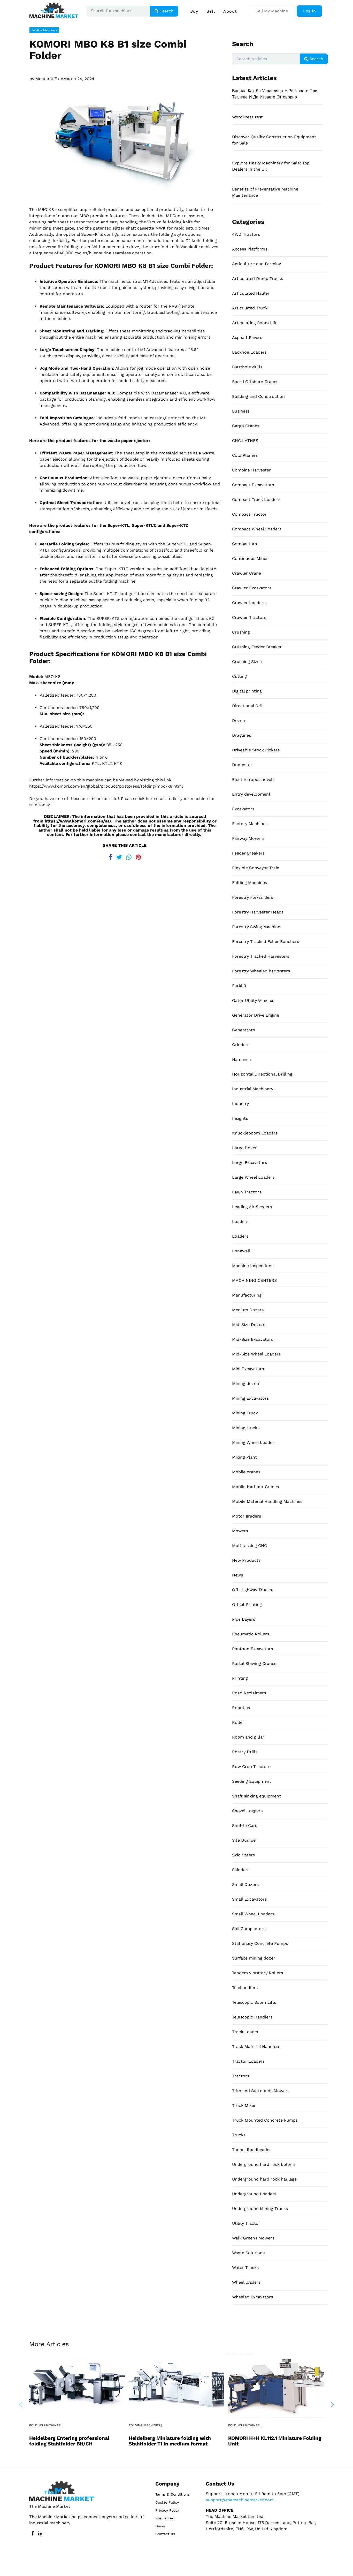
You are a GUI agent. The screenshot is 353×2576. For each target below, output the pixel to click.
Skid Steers (243, 1855)
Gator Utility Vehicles (253, 1000)
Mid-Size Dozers (249, 1325)
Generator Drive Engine (256, 1015)
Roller (238, 1722)
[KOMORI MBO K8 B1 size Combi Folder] (125, 139)
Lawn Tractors (247, 1192)
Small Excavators (249, 1899)
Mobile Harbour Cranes (255, 1487)
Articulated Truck (250, 308)
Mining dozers (246, 1384)
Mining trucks (246, 1428)
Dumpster (242, 765)
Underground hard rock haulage (264, 2179)
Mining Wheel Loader (253, 1442)
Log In (309, 11)
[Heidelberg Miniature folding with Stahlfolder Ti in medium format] (177, 2385)
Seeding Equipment (252, 1781)
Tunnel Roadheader (252, 2150)
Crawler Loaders (249, 603)
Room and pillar (248, 1737)
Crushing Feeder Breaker (257, 647)
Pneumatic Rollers (251, 1634)
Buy (194, 11)
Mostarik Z (46, 79)
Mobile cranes (246, 1472)
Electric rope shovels (253, 779)
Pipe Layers (244, 1619)
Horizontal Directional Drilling (262, 1074)
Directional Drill (248, 706)
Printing (240, 1678)
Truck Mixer (244, 2105)
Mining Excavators (250, 1398)
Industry (240, 1104)
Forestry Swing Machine (256, 927)
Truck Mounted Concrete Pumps (265, 2120)
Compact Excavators (253, 485)
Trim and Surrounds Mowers (261, 2091)
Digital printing (247, 691)
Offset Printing (247, 1605)
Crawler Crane (247, 573)
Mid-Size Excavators (253, 1339)
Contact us (165, 2534)
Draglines (241, 735)
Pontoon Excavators (252, 1649)
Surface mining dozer (254, 1958)
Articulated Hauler (251, 293)
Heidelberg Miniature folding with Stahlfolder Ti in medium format (170, 2441)
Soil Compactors (249, 1929)
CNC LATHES (245, 441)
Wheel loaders (246, 2282)
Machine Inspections (253, 1266)
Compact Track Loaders (256, 500)
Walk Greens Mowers (253, 2238)
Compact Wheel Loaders (257, 529)
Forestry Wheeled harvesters (261, 971)
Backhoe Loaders (249, 352)
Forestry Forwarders (253, 897)
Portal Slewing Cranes (254, 1663)
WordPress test (247, 117)
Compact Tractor (249, 514)
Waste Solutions (248, 2253)
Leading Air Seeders (252, 1207)
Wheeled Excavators (252, 2297)
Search (166, 11)
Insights (240, 1118)
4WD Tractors (246, 234)
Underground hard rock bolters (264, 2164)
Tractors (241, 2076)
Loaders (240, 1221)
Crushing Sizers (248, 662)
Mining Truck (245, 1413)
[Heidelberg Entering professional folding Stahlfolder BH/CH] (77, 2385)
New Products (246, 1560)
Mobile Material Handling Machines (267, 1501)
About (230, 11)
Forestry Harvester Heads (258, 912)
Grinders (241, 1045)
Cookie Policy (167, 2502)
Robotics (241, 1708)
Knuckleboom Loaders (255, 1133)
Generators (243, 1030)
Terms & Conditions (172, 2494)
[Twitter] (119, 856)
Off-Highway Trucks (252, 1590)
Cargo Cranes (246, 426)
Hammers (242, 1059)
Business (241, 411)
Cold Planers (245, 455)
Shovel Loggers (247, 1811)
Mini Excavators (248, 1369)
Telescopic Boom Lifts (254, 2002)
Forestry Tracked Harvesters (261, 956)
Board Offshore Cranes (255, 382)
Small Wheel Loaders (253, 1914)
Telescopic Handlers (252, 2017)
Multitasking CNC (250, 1546)
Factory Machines (250, 824)
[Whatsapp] (129, 856)
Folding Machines (44, 30)
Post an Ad (165, 2518)
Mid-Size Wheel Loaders (256, 1354)
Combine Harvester (251, 470)
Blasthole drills (247, 367)
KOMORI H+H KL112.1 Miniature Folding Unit (275, 2441)
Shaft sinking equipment (256, 1796)
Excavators (243, 809)
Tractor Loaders (248, 2061)
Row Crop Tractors (251, 1767)
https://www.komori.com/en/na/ (78, 821)
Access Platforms (250, 249)
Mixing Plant (244, 1457)
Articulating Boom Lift (254, 323)
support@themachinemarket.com (240, 2500)
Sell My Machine (272, 11)
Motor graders (247, 1516)
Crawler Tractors (249, 617)
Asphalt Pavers (247, 337)
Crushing (241, 632)
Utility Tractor (246, 2223)
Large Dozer (244, 1148)
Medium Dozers (248, 1310)
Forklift (239, 986)
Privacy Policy (167, 2510)
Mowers (240, 1531)
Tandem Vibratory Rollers (258, 1973)
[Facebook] (110, 856)
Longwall (241, 1251)
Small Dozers (245, 1884)
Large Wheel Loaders (253, 1177)
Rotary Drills (245, 1752)
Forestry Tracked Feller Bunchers (266, 942)
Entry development (251, 794)
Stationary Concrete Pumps (260, 1943)
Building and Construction (258, 396)
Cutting (239, 676)
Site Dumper (245, 1840)
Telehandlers (245, 1988)
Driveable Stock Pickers (256, 750)
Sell (211, 11)
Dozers (239, 721)
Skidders (241, 1870)
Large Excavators (250, 1163)
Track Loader (245, 2032)
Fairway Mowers (248, 838)
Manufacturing (247, 1295)
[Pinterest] (138, 856)
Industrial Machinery (253, 1089)
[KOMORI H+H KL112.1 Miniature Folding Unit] (276, 2385)
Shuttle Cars (245, 1826)
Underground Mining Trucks (260, 2209)
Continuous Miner (250, 558)
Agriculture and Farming (257, 264)
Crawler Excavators (252, 588)
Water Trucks (245, 2268)
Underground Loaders (254, 2194)
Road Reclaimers (249, 1693)
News (237, 1575)
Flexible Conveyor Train (256, 868)
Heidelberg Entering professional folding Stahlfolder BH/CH (69, 2441)
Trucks (239, 2135)
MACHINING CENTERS (254, 1280)
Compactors (244, 544)
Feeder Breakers (248, 853)
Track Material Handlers (256, 2047)
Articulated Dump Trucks (258, 279)
